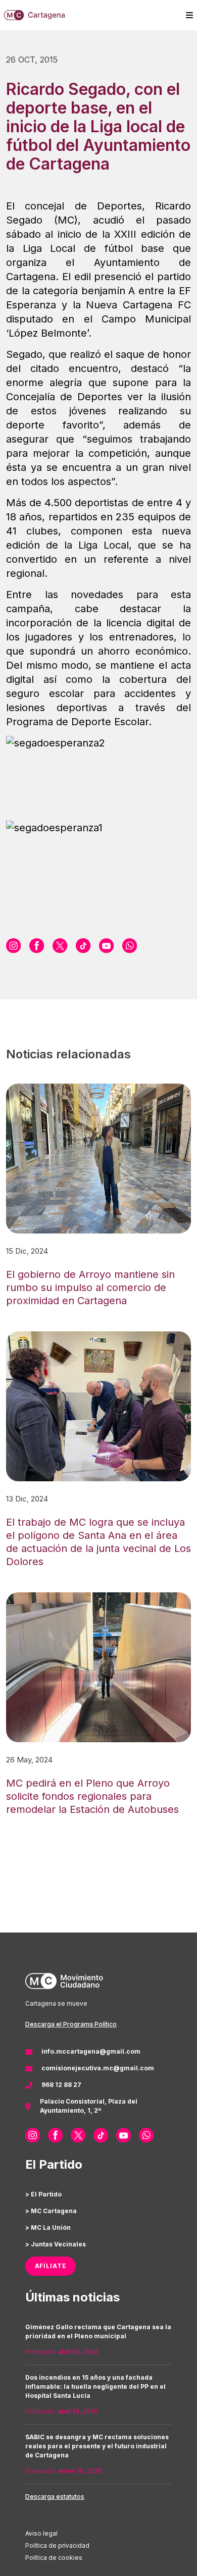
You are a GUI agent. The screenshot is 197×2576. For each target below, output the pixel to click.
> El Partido (43, 2194)
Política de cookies (54, 2558)
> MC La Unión (48, 2228)
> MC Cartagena (51, 2211)
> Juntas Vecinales (56, 2244)
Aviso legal (41, 2533)
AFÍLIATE (51, 2266)
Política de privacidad (57, 2545)
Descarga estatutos (55, 2497)
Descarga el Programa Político (71, 2024)
